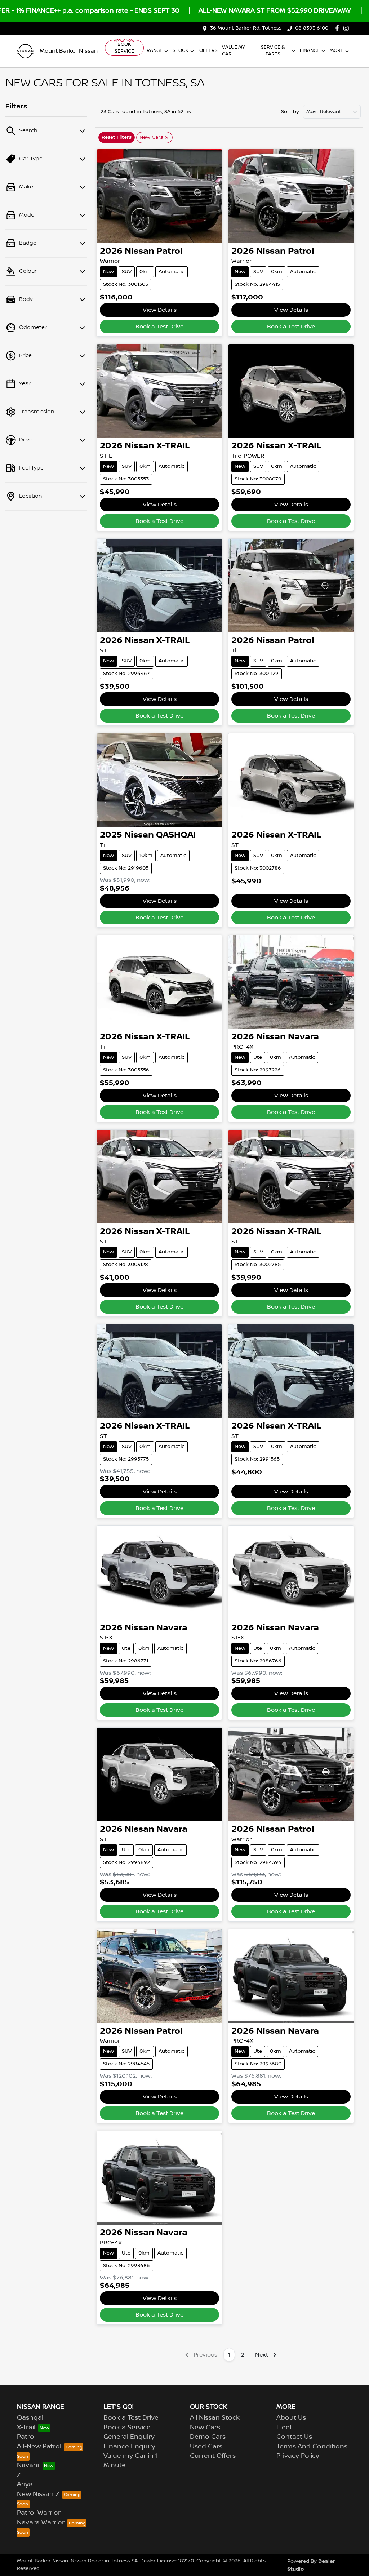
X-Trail (26, 2428)
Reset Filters (117, 137)
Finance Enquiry (129, 2447)
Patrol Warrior (39, 2513)
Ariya (25, 2484)
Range (155, 50)
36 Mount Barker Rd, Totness (246, 28)
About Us (291, 2418)
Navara (28, 2465)
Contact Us (294, 2437)
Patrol (26, 2437)
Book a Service (127, 2428)
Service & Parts (273, 51)
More (337, 50)
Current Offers (213, 2456)
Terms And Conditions (312, 2447)
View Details (160, 310)
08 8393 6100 (312, 28)
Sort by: (291, 112)
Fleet (284, 2428)
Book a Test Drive (159, 327)
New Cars (205, 2428)
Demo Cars (208, 2437)
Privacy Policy (298, 2456)
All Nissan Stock (215, 2418)
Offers (208, 50)
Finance (310, 50)
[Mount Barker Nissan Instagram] (348, 28)
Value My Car (234, 51)
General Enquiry (129, 2437)
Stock (181, 50)
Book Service (124, 48)
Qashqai (30, 2418)
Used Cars (206, 2447)
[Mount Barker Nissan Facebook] (339, 28)
